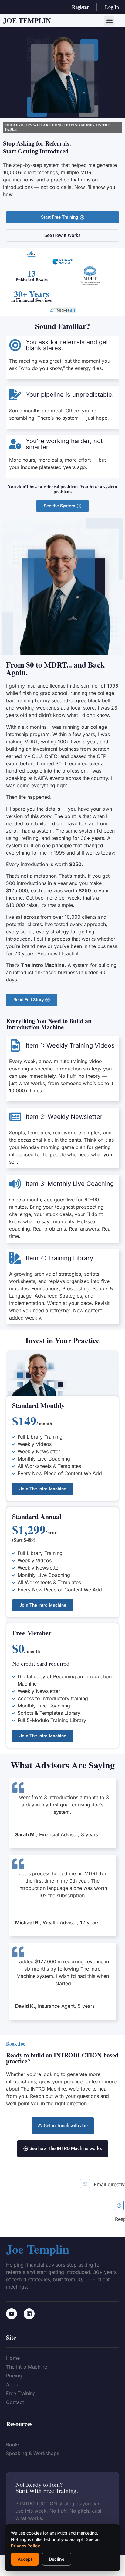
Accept (25, 2559)
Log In (112, 7)
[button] (109, 21)
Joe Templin (27, 20)
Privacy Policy (25, 2546)
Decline (57, 2559)
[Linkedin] (29, 2314)
